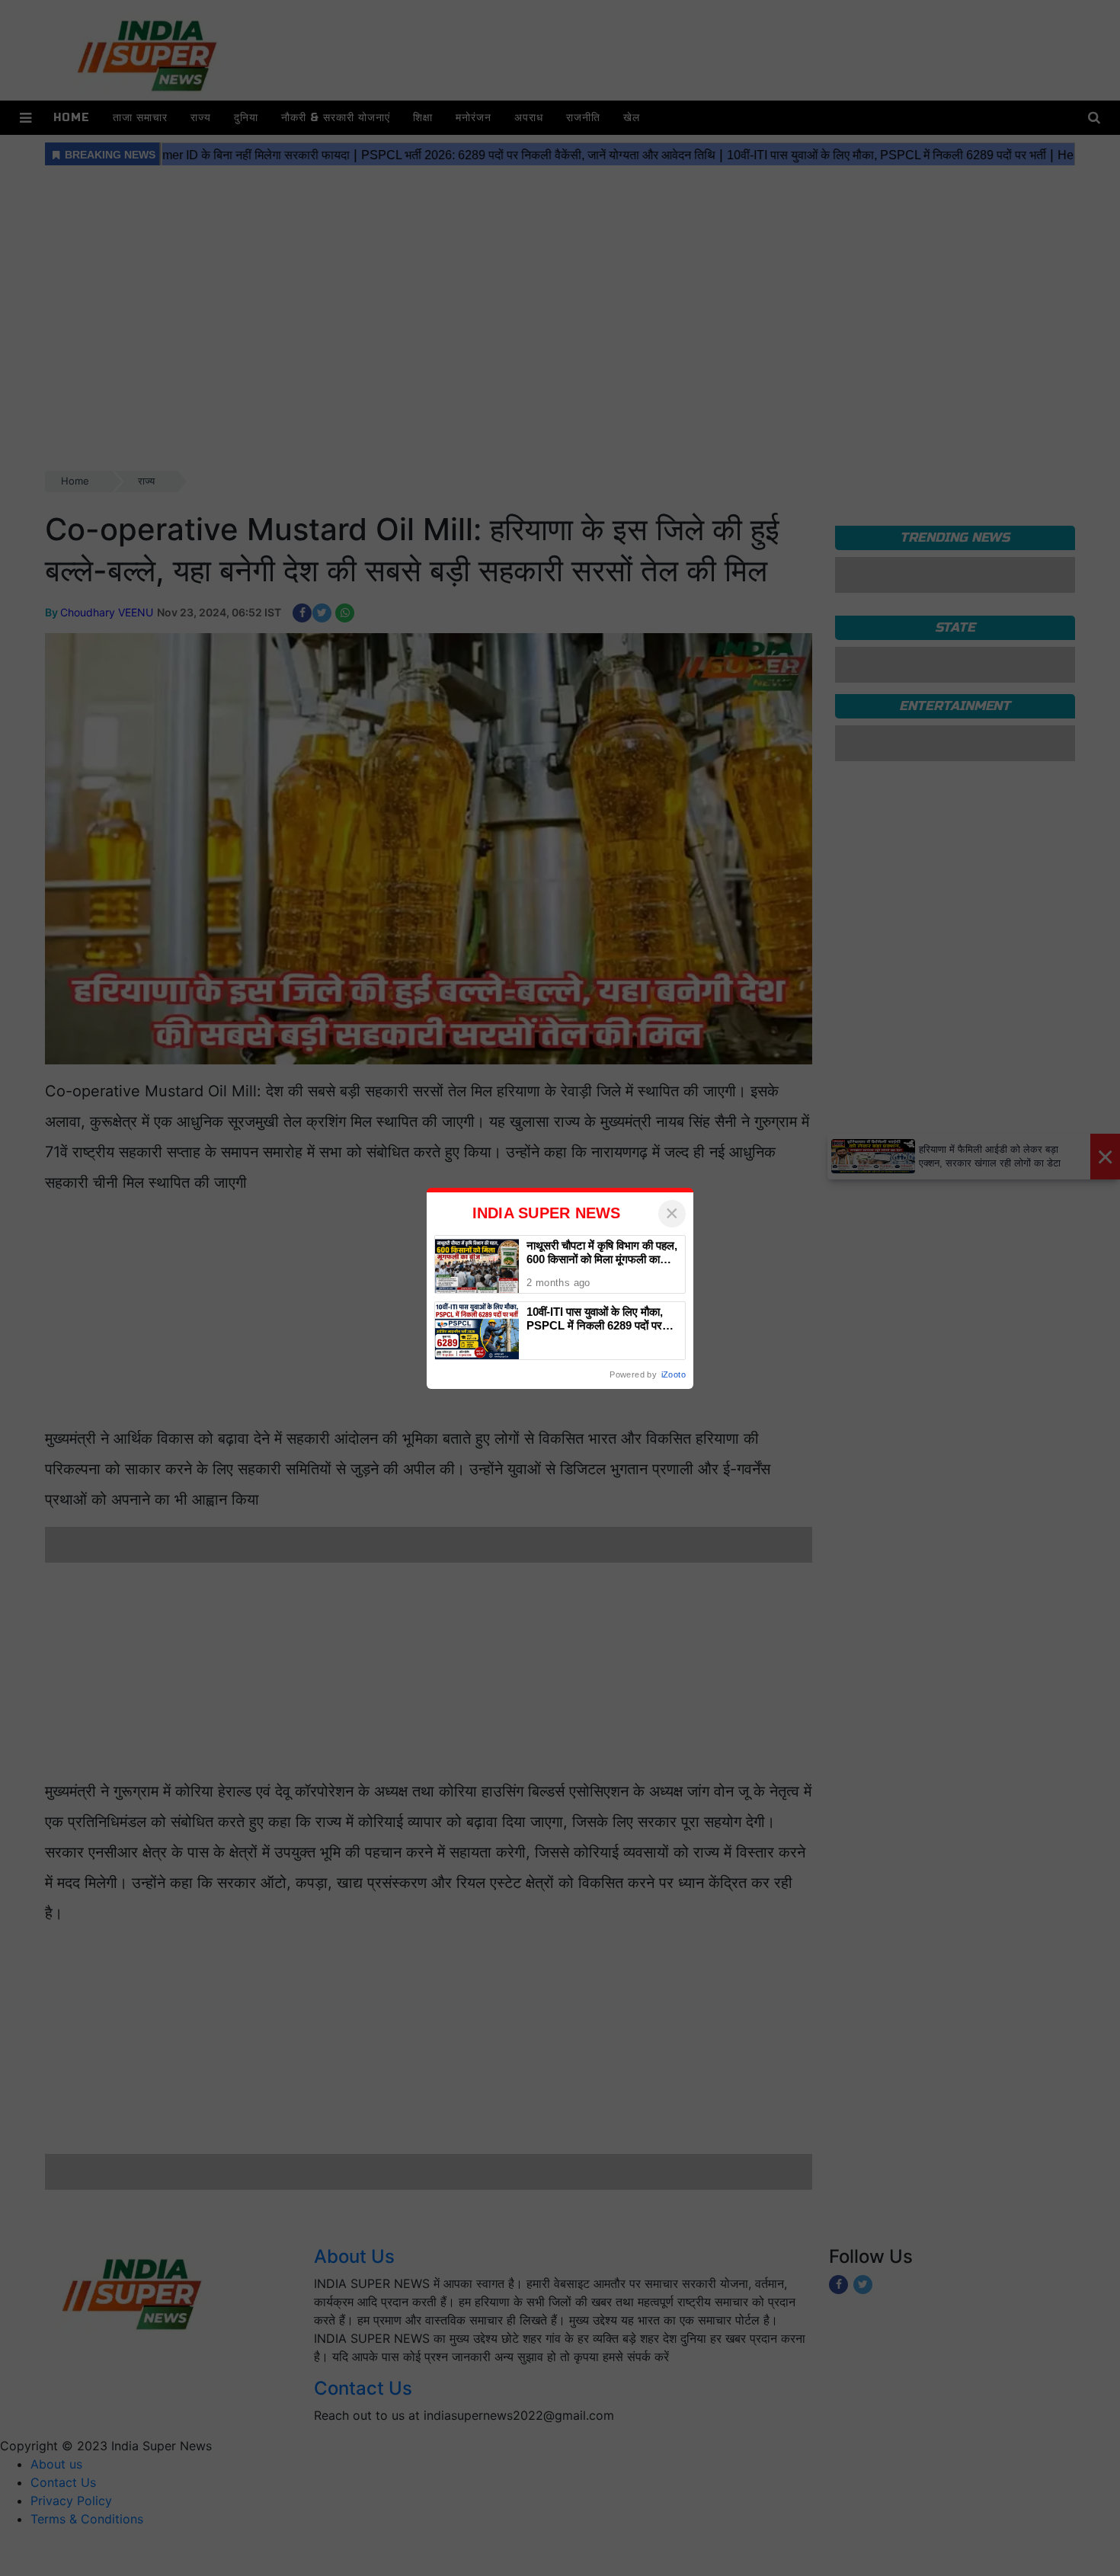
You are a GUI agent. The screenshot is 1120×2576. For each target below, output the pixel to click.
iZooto (674, 1374)
